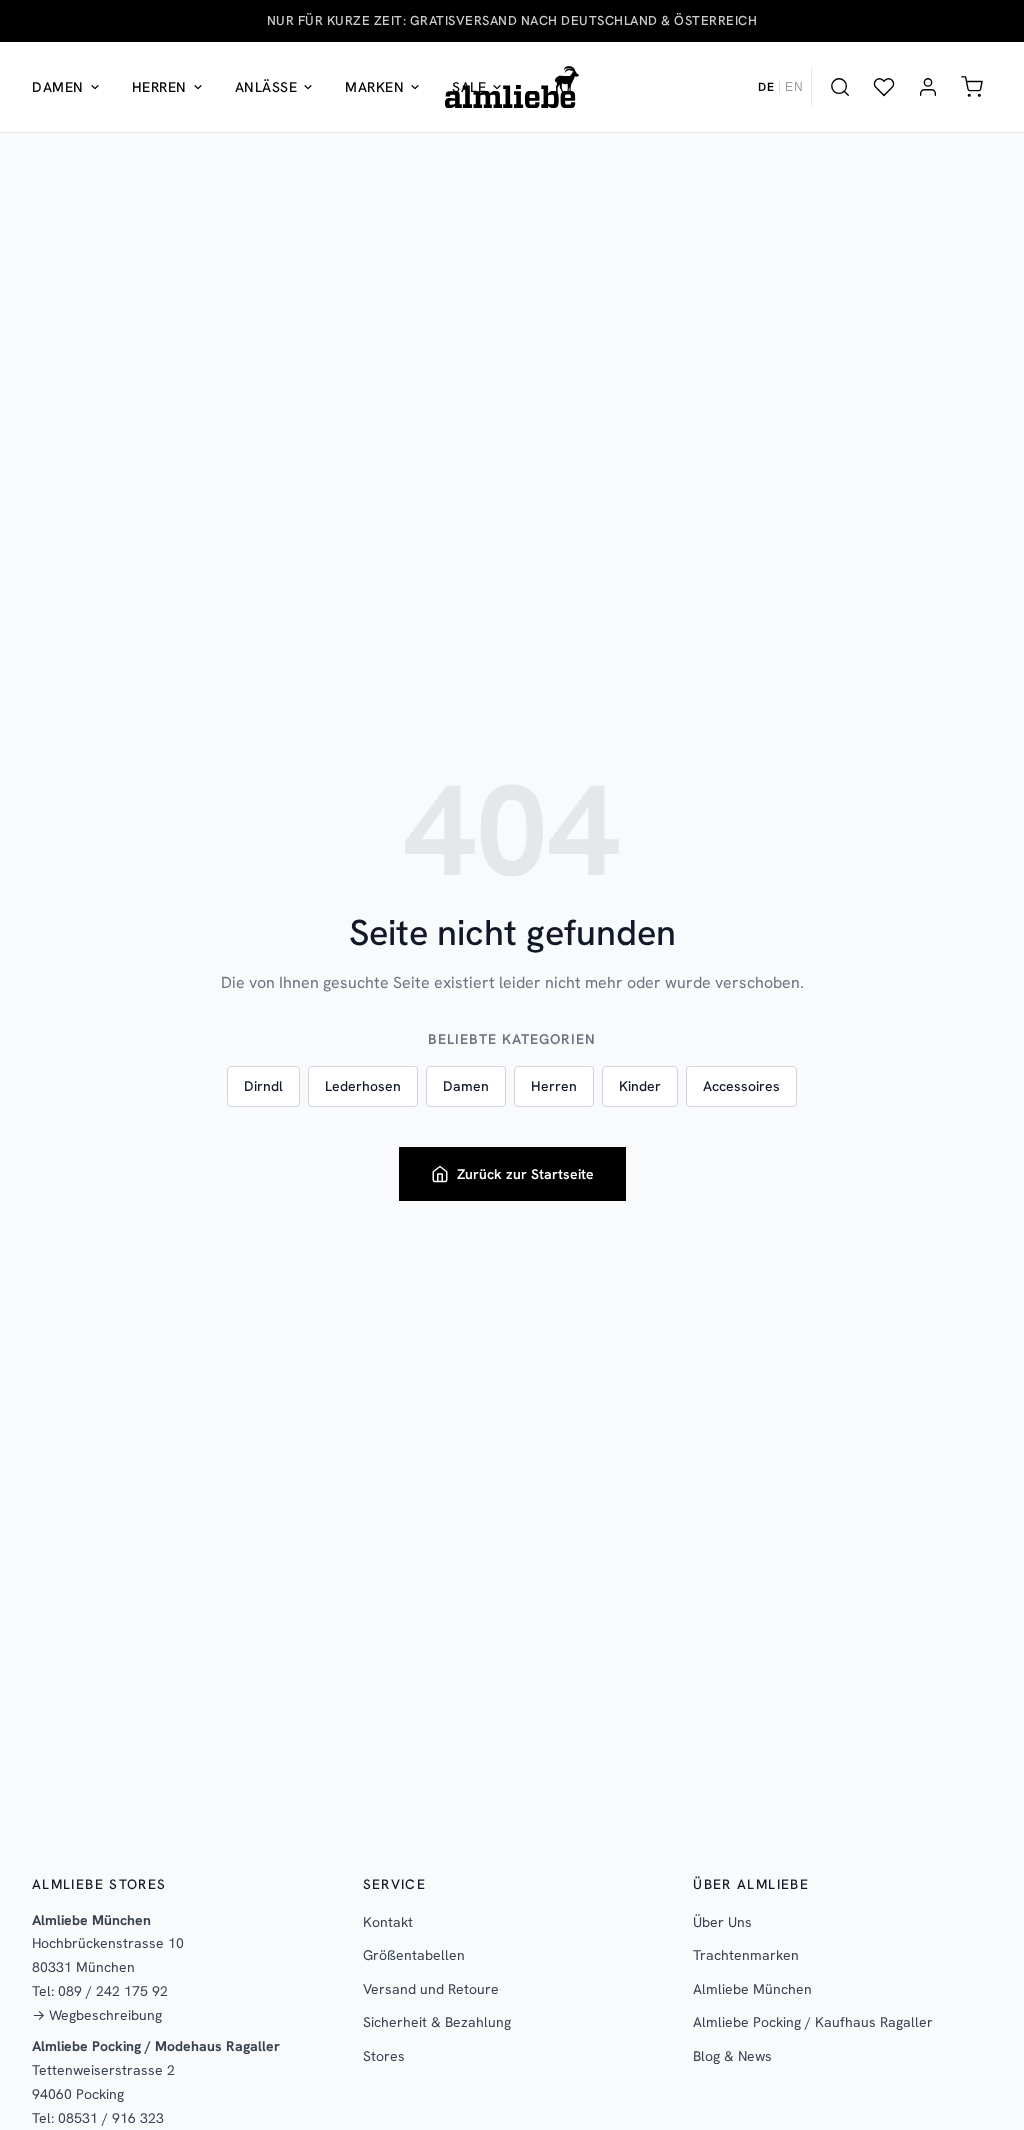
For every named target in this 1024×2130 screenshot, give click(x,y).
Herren (159, 87)
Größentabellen (414, 1955)
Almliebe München (752, 1989)
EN (794, 87)
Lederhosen (363, 1086)
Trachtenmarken (746, 1955)
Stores (384, 2056)
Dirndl (263, 1086)
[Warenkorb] (972, 87)
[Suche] (840, 87)
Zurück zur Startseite (525, 1174)
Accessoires (741, 1086)
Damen (58, 87)
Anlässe (266, 87)
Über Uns (722, 1922)
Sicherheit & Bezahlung (437, 2022)
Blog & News (732, 2056)
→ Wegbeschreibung (97, 2015)
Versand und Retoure (431, 1989)
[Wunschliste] (884, 87)
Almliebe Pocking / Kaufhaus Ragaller (813, 2022)
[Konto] (928, 87)
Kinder (640, 1086)
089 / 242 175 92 (113, 1991)
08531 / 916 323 (111, 2118)
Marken (374, 87)
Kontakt (388, 1922)
